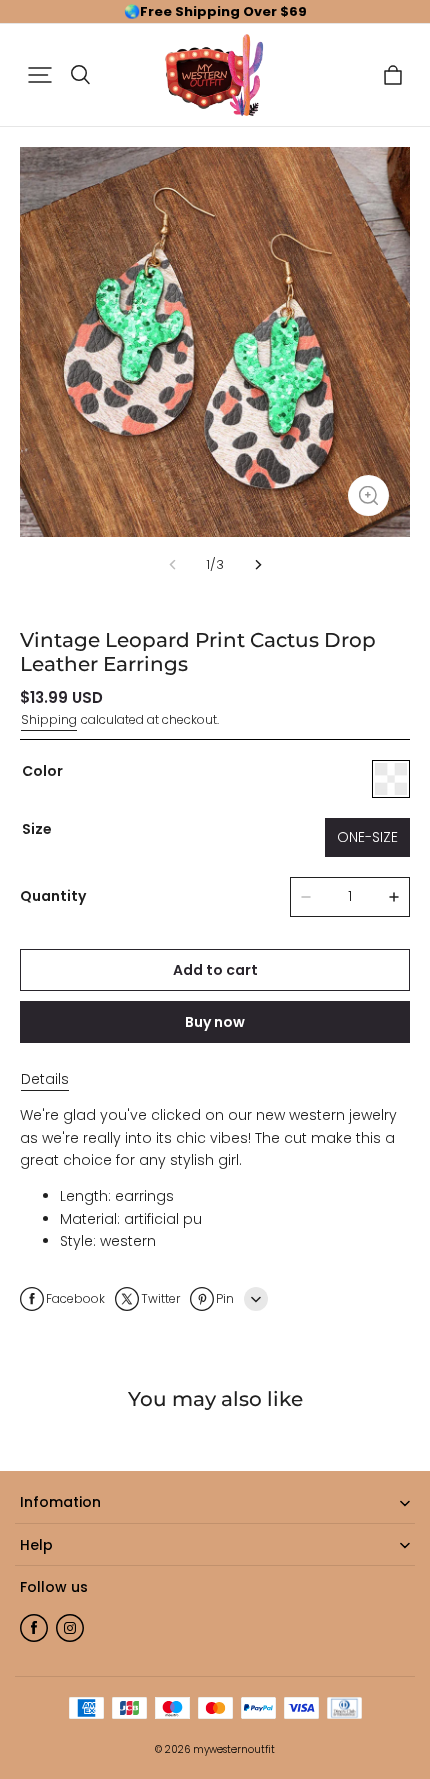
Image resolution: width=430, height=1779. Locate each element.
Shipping (49, 719)
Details (45, 1079)
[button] (40, 75)
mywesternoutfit (234, 1749)
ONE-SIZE (367, 837)
